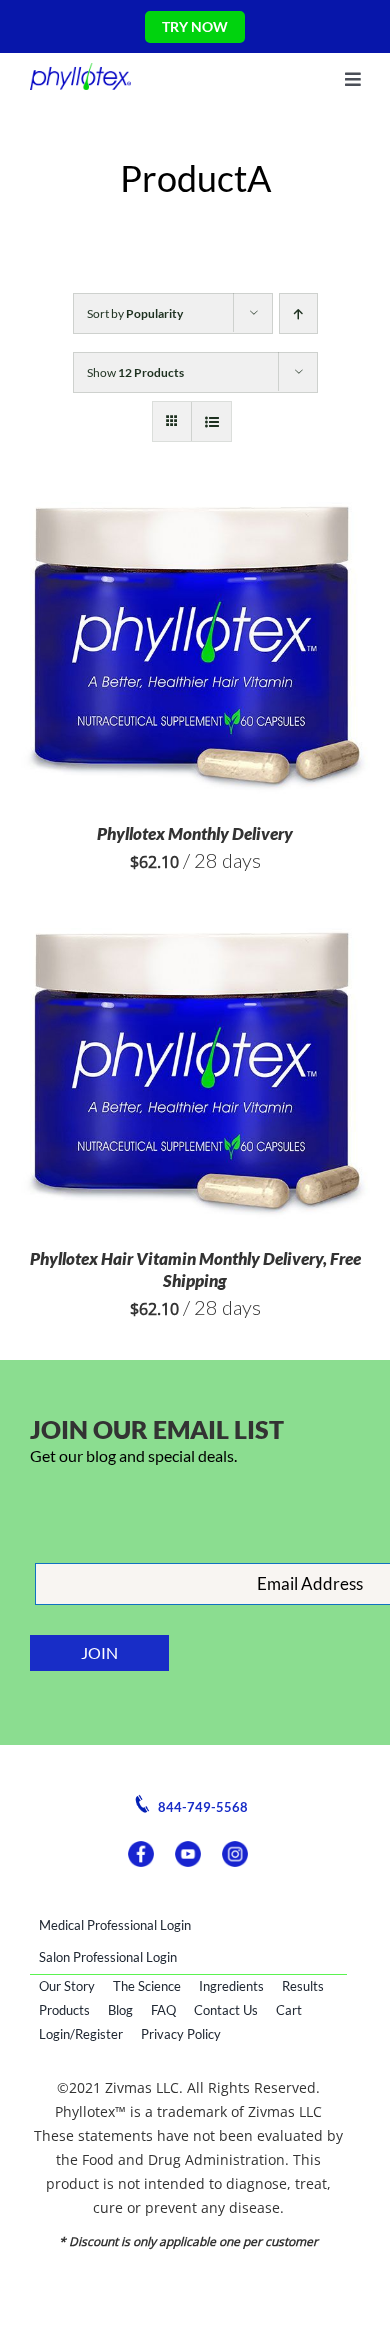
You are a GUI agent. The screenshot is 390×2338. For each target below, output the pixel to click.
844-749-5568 (201, 1807)
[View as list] (211, 421)
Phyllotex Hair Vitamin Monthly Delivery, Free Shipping (195, 1270)
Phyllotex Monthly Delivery (195, 834)
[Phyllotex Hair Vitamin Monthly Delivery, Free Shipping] (195, 939)
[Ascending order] (298, 313)
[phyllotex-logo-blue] (80, 71)
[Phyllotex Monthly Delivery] (195, 513)
